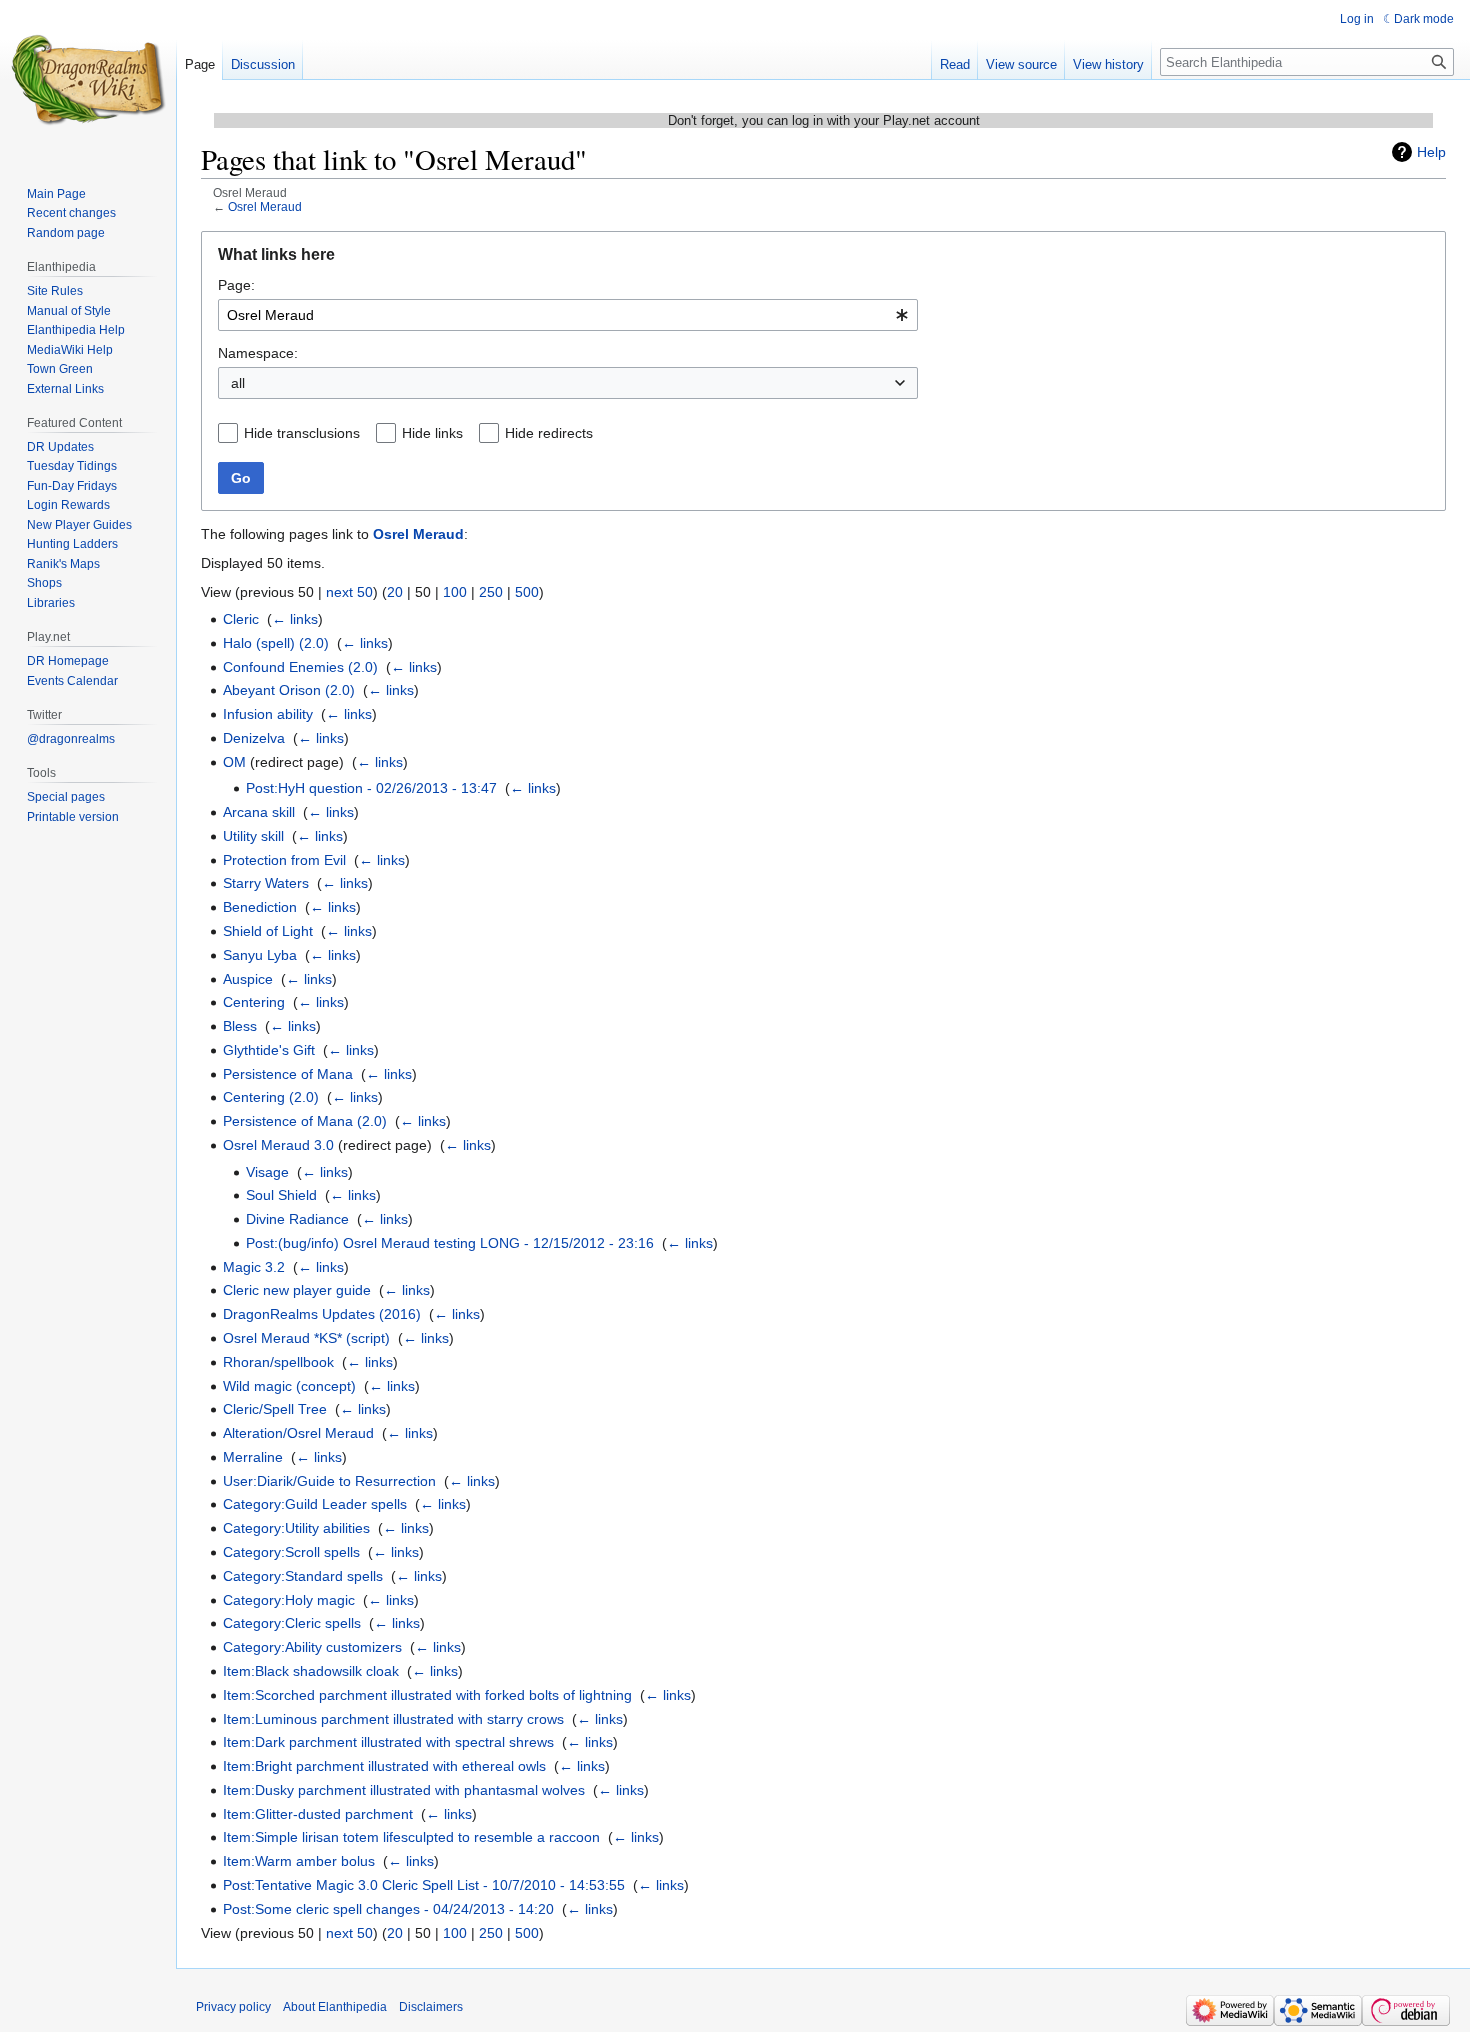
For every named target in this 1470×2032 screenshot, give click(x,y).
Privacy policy (233, 2007)
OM (234, 762)
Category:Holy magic (289, 1600)
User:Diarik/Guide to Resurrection (329, 1481)
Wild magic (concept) (289, 1386)
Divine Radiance (297, 1219)
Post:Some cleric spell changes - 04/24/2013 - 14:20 (388, 1909)
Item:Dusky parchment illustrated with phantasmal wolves (404, 1790)
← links (295, 619)
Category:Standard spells (303, 1576)
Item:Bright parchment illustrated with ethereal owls (384, 1766)
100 (455, 592)
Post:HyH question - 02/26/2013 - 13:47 (371, 788)
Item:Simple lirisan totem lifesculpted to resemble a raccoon (411, 1837)
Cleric (241, 619)
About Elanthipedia (335, 2007)
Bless (240, 1026)
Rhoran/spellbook (278, 1362)
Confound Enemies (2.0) (300, 667)
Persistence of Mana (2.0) (305, 1121)
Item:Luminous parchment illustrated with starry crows (393, 1719)
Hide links (432, 433)
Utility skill (253, 836)
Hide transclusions (302, 433)
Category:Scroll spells (291, 1552)
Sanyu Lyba (260, 955)
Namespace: (258, 353)
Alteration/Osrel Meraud (298, 1433)
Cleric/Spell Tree (275, 1409)
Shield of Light (268, 931)
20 (395, 592)
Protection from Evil (284, 860)
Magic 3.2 (254, 1267)
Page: (236, 285)
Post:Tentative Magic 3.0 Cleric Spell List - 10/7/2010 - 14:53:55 (424, 1885)
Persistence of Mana (288, 1074)
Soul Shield (281, 1195)
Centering (254, 1002)
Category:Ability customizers (312, 1647)
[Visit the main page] (88, 80)
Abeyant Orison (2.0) (289, 690)
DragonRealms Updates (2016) (322, 1314)
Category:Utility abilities (296, 1528)
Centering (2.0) (271, 1097)
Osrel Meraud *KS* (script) (306, 1338)
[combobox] (568, 315)
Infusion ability (268, 714)
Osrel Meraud (265, 206)
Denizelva (254, 738)
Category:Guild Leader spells (315, 1504)
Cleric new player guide (297, 1290)
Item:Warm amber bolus (299, 1861)
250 (491, 592)
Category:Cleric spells (292, 1623)
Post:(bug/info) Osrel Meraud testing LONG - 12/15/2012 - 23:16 (450, 1243)
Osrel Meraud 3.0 (278, 1145)
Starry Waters (266, 883)
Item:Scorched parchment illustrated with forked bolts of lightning (427, 1695)
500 (527, 592)
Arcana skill (259, 812)
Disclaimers (431, 2007)
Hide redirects (549, 433)
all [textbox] (238, 383)
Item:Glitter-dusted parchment (318, 1814)
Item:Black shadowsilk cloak (311, 1671)
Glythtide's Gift (269, 1050)
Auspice (248, 979)
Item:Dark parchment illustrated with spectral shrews (388, 1742)
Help (1431, 152)
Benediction (260, 907)
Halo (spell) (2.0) (276, 643)
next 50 (349, 592)
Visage (267, 1172)
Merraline (253, 1457)
